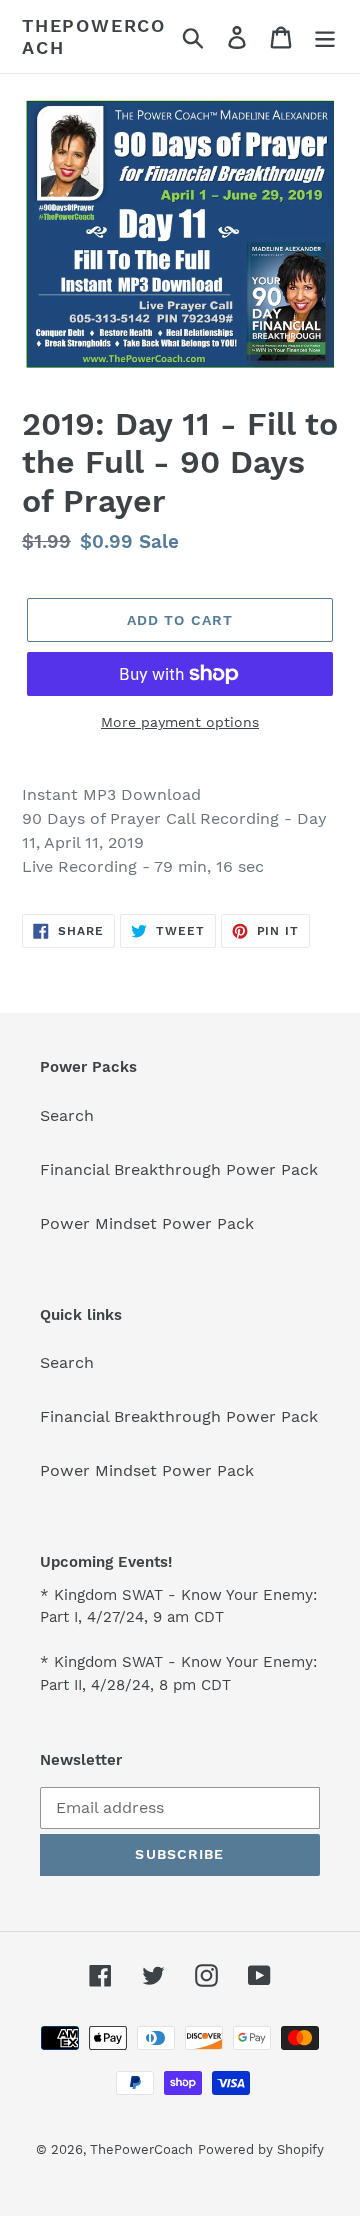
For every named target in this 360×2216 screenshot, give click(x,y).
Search (67, 1115)
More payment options (180, 722)
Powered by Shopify (261, 2149)
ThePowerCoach (94, 36)
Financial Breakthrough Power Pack (179, 1169)
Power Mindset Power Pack (147, 1223)
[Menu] (325, 36)
